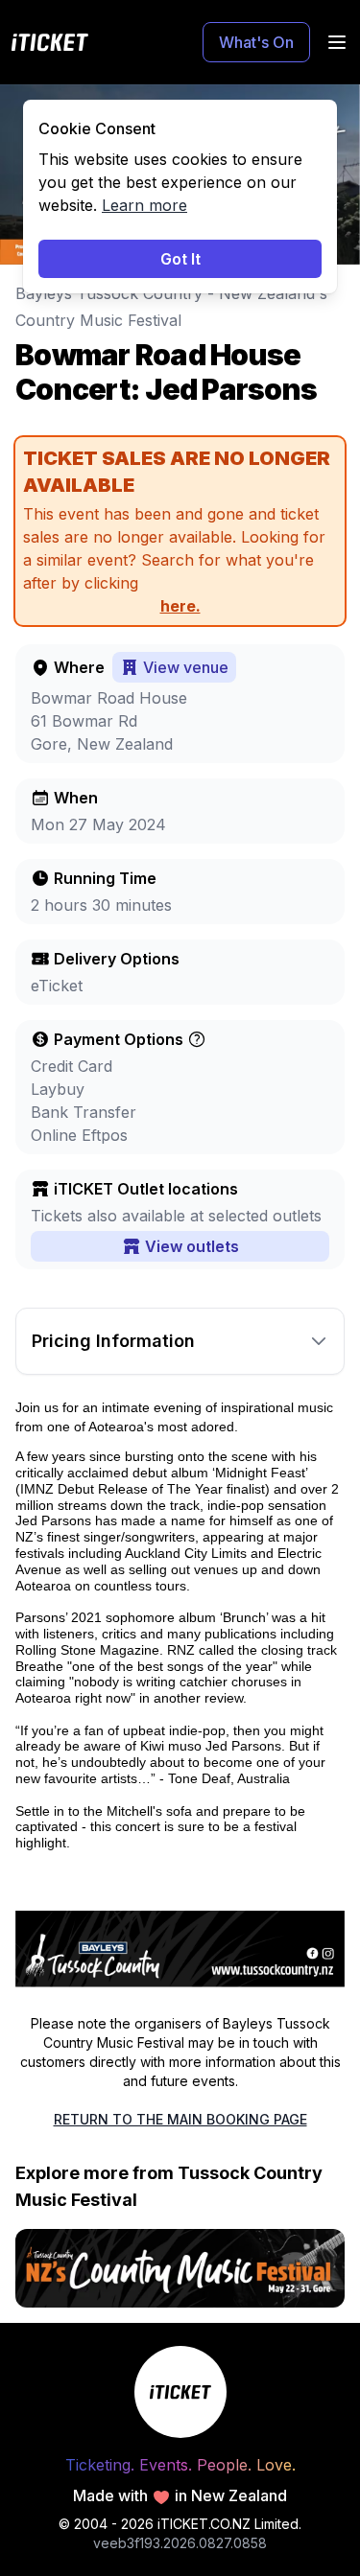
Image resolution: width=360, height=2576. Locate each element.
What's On (256, 42)
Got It (180, 259)
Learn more (144, 205)
